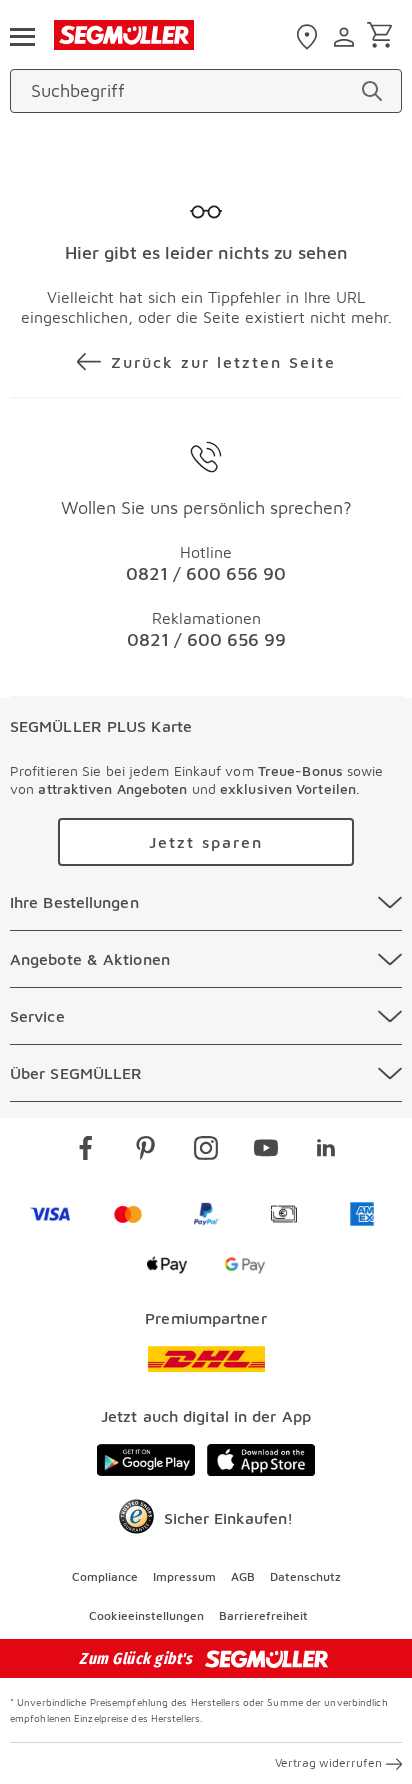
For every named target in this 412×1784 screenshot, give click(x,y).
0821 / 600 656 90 (206, 573)
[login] (346, 37)
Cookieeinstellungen (146, 1615)
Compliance (105, 1576)
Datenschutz (305, 1576)
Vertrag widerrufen (328, 1762)
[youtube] (266, 1151)
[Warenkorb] (383, 36)
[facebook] (86, 1151)
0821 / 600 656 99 (206, 639)
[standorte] (309, 37)
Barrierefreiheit (263, 1615)
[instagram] (206, 1151)
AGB (243, 1576)
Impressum (184, 1576)
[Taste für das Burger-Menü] (22, 35)
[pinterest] (146, 1151)
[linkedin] (326, 1151)
